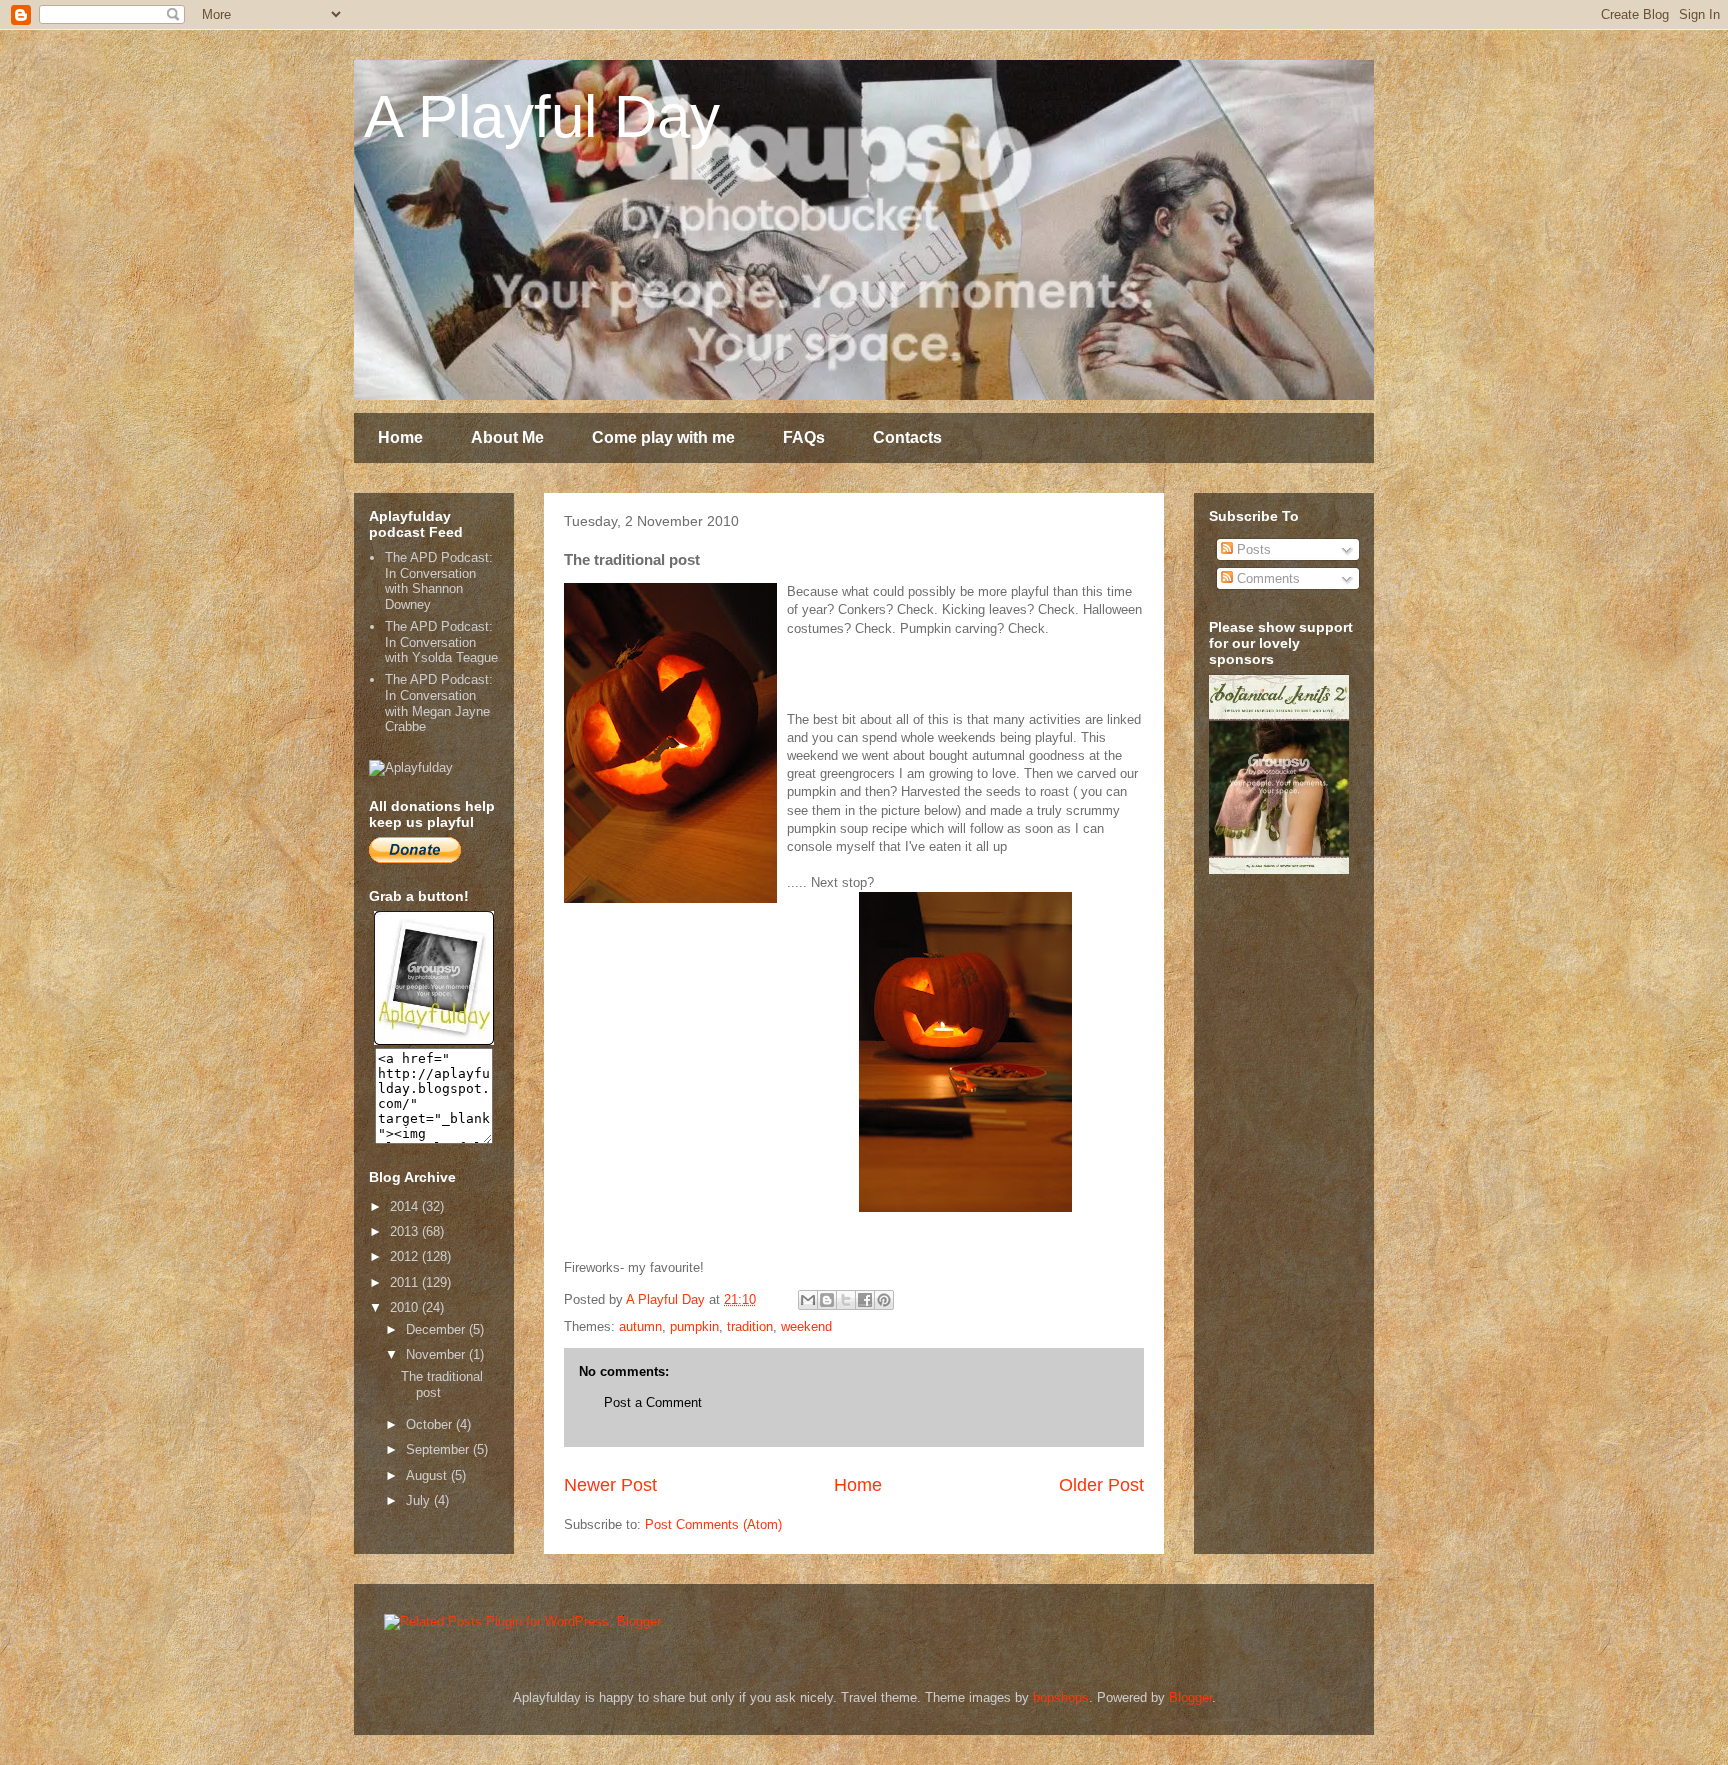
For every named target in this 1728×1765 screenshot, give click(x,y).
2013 (406, 1231)
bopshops (1061, 1697)
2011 (406, 1282)
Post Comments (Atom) (713, 1524)
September (439, 1449)
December (437, 1329)
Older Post (1101, 1485)
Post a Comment (653, 1402)
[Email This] (808, 1300)
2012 (406, 1256)
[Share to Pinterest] (884, 1300)
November (437, 1354)
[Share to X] (846, 1300)
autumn (640, 1326)
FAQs (804, 437)
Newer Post (610, 1485)
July (420, 1500)
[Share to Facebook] (865, 1300)
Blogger (1190, 1697)
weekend (806, 1326)
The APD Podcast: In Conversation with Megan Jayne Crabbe (439, 703)
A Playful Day (542, 116)
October (431, 1424)
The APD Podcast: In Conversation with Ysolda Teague (441, 642)
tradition (750, 1326)
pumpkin (694, 1326)
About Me (507, 437)
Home (400, 437)
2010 (406, 1307)
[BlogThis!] (827, 1300)
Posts (1252, 549)
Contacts (907, 437)
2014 (406, 1206)
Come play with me (663, 437)
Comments (1266, 578)
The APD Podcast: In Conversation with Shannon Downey (439, 581)
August (428, 1475)
